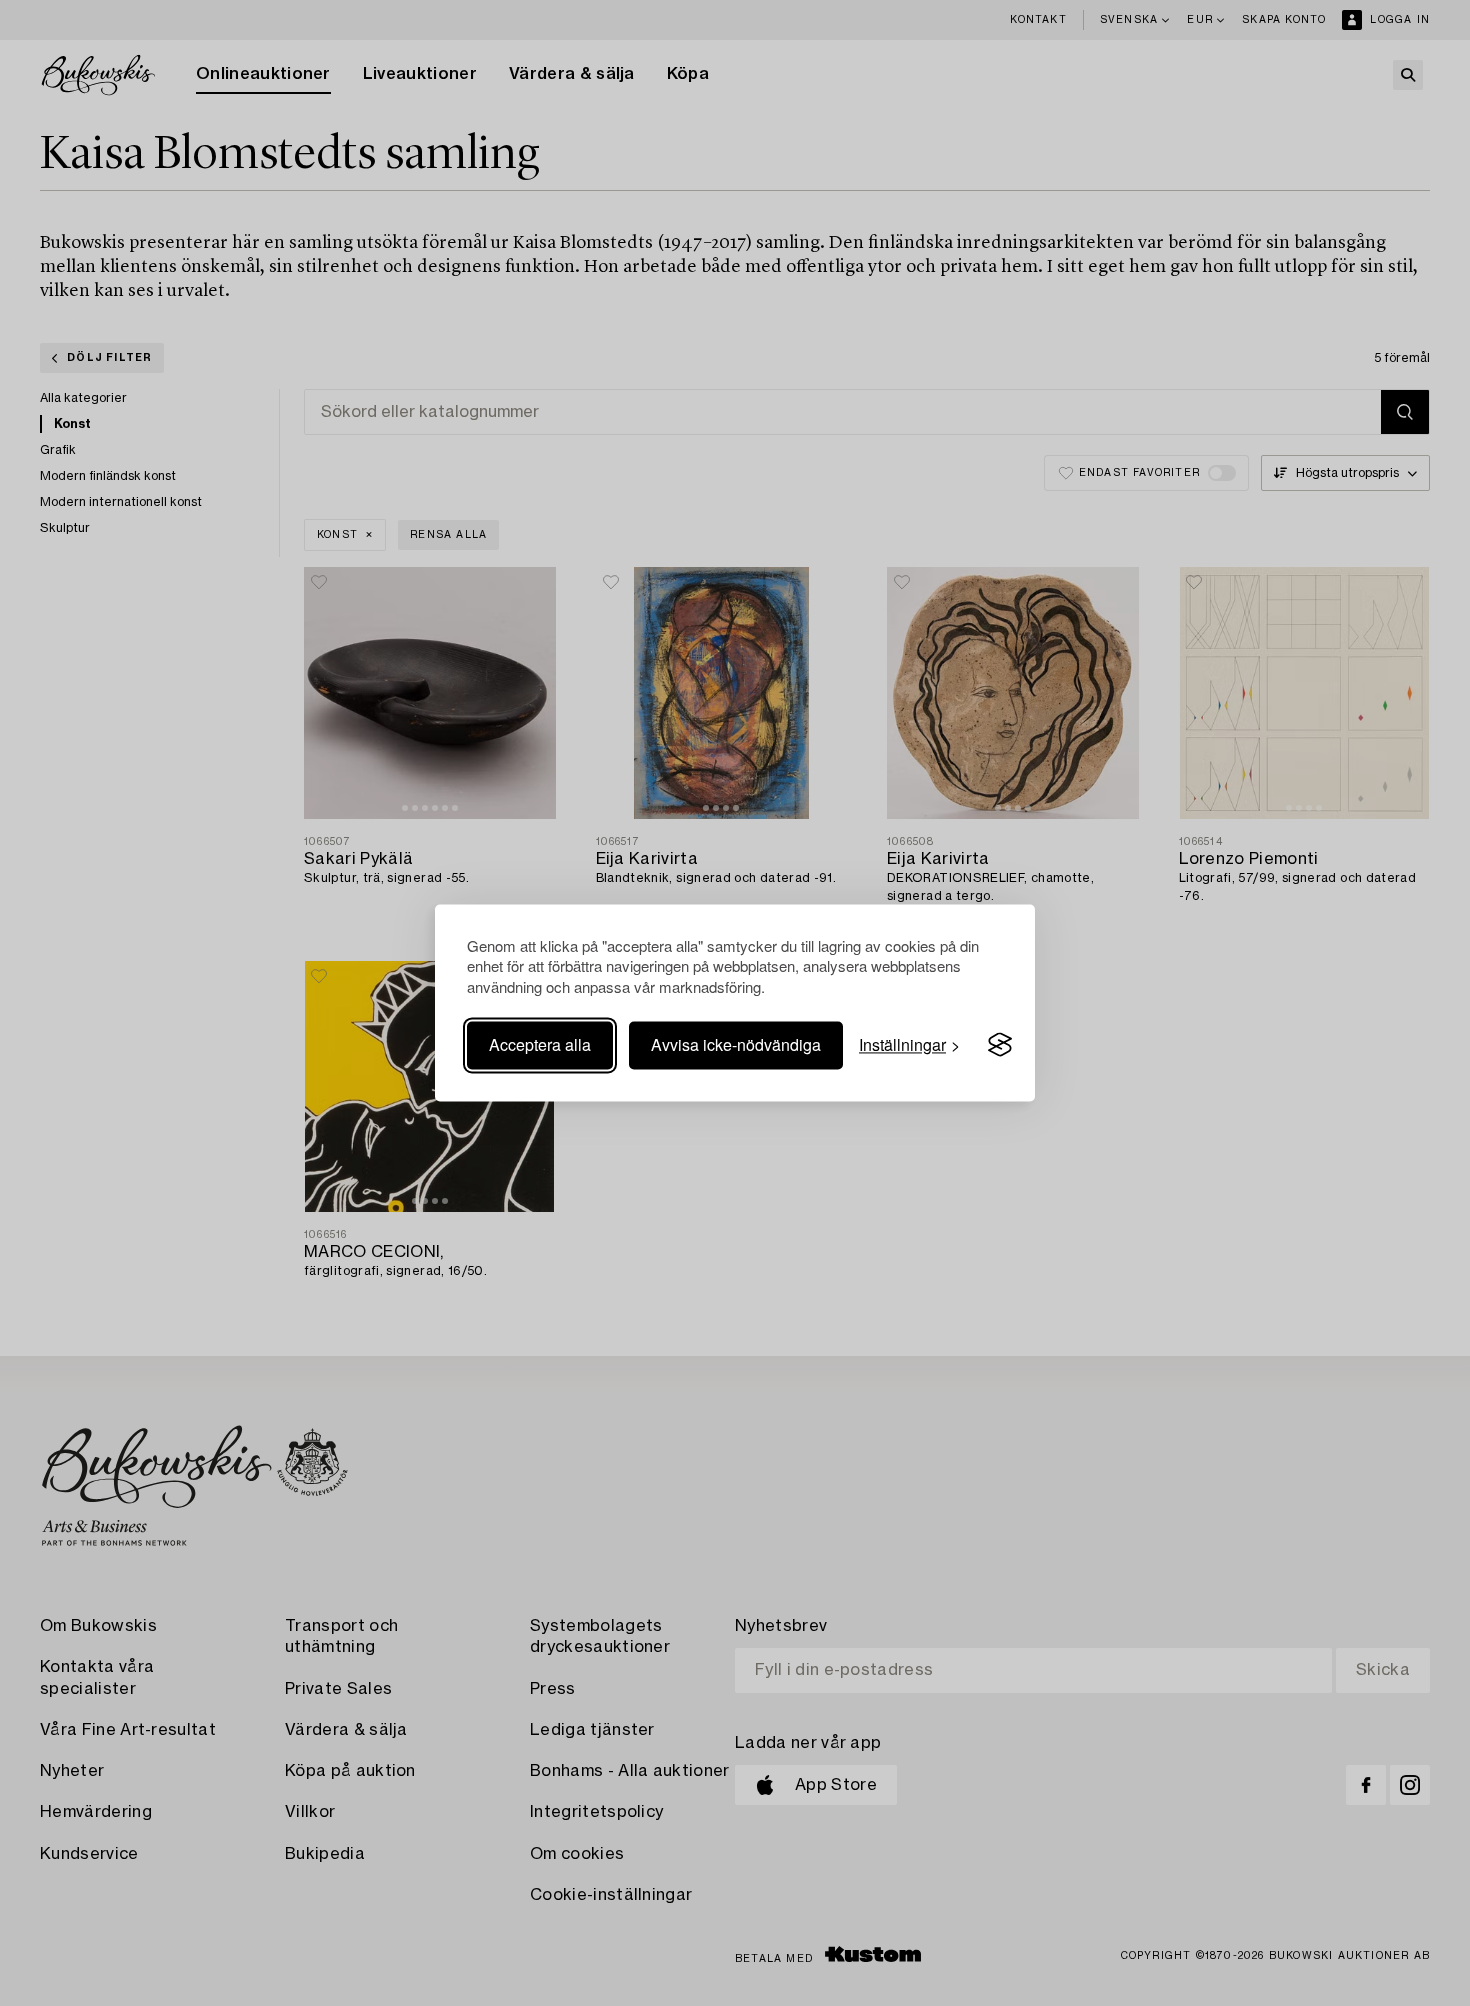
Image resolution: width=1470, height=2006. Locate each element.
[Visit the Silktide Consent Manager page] (1000, 1045)
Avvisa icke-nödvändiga (736, 1044)
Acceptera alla (540, 1044)
